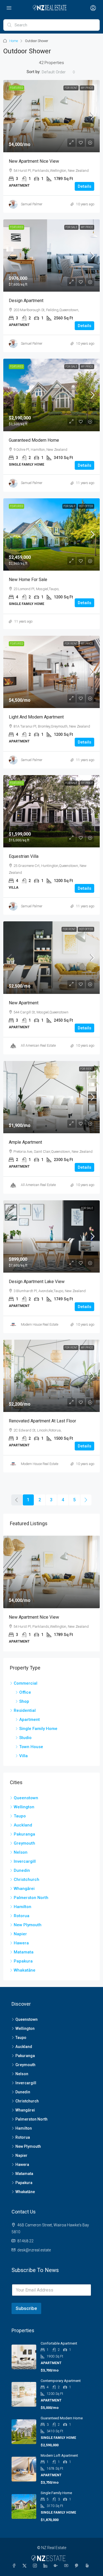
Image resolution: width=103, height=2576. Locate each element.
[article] (51, 1593)
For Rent (71, 88)
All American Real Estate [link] (38, 1046)
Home (14, 41)
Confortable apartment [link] (59, 2343)
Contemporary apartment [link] (61, 2381)
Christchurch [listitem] (27, 1880)
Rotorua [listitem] (22, 1916)
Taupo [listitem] (20, 1816)
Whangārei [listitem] (24, 1889)
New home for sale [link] (28, 580)
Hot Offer (86, 506)
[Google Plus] (57, 2566)
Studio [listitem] (25, 1738)
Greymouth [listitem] (24, 1843)
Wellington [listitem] (24, 1807)
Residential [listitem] (25, 1710)
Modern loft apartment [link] (59, 2455)
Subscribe (26, 2308)
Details (84, 186)
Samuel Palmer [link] (32, 204)
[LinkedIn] (46, 2566)
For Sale (71, 227)
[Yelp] (88, 2566)
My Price (87, 88)
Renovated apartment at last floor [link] (42, 1421)
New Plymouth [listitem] (28, 1925)
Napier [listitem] (20, 1934)
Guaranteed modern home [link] (34, 440)
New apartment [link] (24, 1003)
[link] (51, 116)
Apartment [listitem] (30, 1720)
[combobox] (59, 72)
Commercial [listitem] (26, 1683)
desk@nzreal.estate (34, 2250)
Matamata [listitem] (24, 1952)
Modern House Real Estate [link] (40, 1325)
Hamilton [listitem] (23, 1907)
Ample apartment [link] (25, 1142)
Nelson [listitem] (21, 1852)
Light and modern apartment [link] (36, 717)
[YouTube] (67, 2566)
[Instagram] (36, 2566)
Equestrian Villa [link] (24, 856)
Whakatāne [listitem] (25, 1970)
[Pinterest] (78, 2566)
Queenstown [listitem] (26, 1798)
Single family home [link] (56, 2493)
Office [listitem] (25, 1692)
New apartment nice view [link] (34, 161)
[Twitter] (26, 2566)
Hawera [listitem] (21, 1943)
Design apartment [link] (26, 301)
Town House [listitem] (31, 1747)
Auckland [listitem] (23, 1825)
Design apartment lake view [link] (37, 1282)
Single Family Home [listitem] (38, 1729)
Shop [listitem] (24, 1701)
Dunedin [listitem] (22, 1870)
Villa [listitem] (23, 1756)
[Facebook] (15, 2566)
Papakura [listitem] (23, 1961)
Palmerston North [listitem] (31, 1898)
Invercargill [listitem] (25, 1861)
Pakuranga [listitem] (24, 1834)
